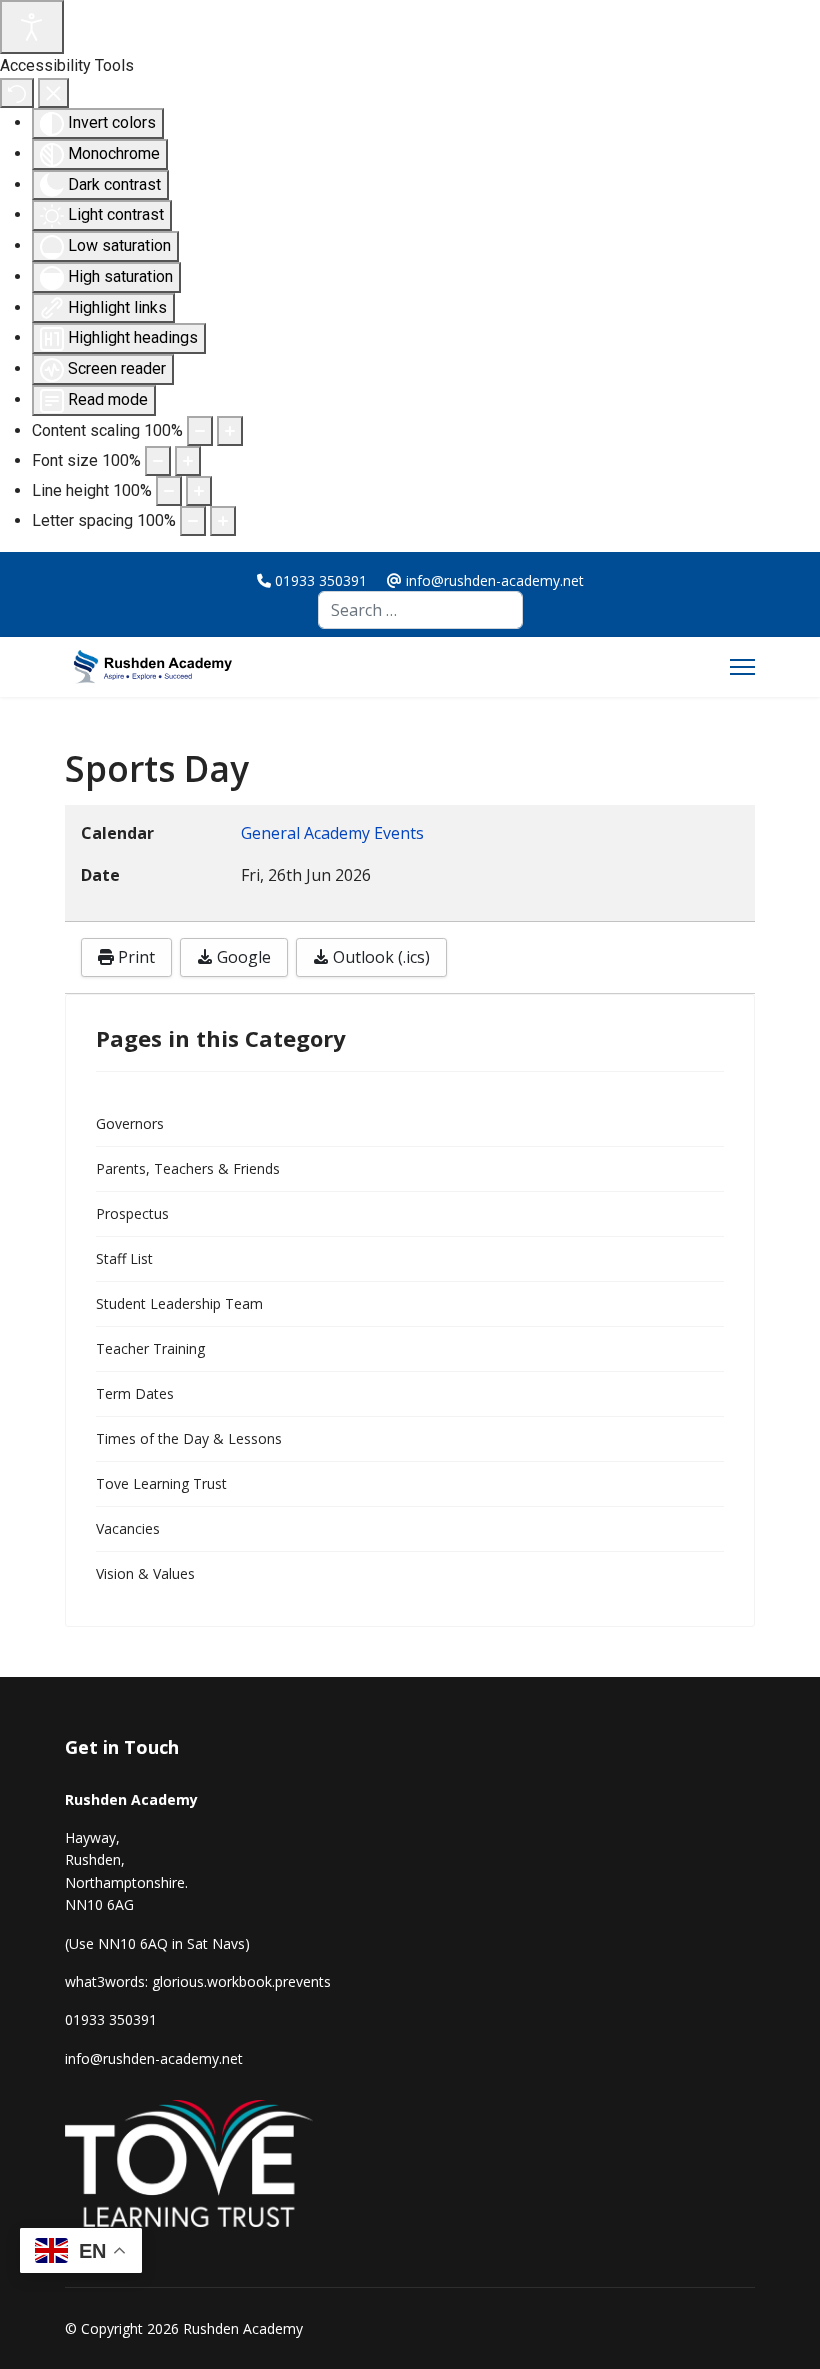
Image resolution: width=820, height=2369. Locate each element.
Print (134, 957)
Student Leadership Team (179, 1303)
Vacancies (128, 1528)
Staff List (124, 1258)
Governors (130, 1123)
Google (242, 957)
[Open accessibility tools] (32, 27)
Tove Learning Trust (161, 1483)
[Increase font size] (188, 461)
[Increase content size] (230, 431)
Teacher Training (150, 1348)
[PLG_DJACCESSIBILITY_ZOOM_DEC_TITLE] (200, 431)
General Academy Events (332, 833)
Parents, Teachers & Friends (188, 1168)
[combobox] (420, 610)
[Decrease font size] (158, 461)
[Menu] (742, 667)
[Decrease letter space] (193, 521)
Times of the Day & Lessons (189, 1438)
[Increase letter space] (223, 521)
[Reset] (17, 93)
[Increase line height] (199, 491)
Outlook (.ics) (379, 957)
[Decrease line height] (169, 491)
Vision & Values (145, 1573)
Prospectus (132, 1213)
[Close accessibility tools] (53, 93)
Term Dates (135, 1393)
